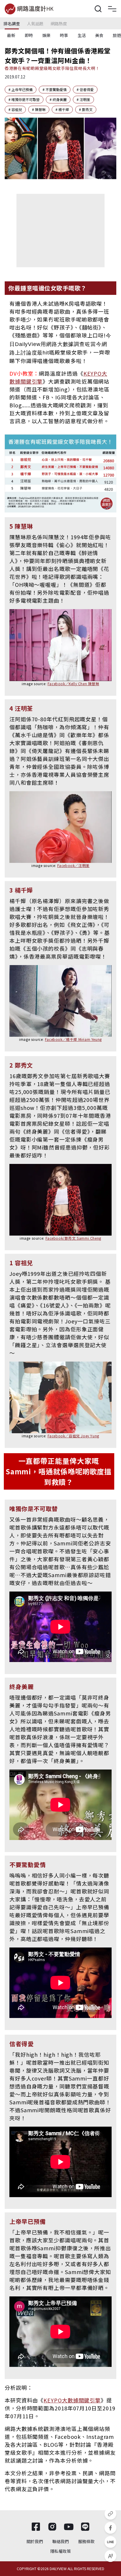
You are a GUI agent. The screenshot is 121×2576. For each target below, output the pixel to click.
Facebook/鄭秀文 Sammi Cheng (73, 1238)
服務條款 (86, 2541)
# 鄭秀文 (86, 109)
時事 (64, 35)
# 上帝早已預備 (21, 89)
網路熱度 (59, 23)
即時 (29, 35)
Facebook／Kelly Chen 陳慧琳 (73, 684)
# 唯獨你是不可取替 (24, 99)
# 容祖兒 (15, 109)
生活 (82, 35)
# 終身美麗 (58, 99)
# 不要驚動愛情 (55, 89)
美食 (99, 35)
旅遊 (117, 35)
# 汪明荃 (83, 99)
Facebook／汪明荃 (73, 865)
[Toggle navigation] (112, 9)
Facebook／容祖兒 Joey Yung (73, 1436)
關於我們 (35, 2541)
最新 (11, 35)
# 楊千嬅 (62, 109)
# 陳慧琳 (39, 109)
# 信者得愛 (85, 89)
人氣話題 (35, 23)
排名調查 (12, 23)
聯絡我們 (60, 2541)
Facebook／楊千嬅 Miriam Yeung (73, 1039)
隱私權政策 (60, 2551)
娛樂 (46, 35)
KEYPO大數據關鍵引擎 (72, 2400)
